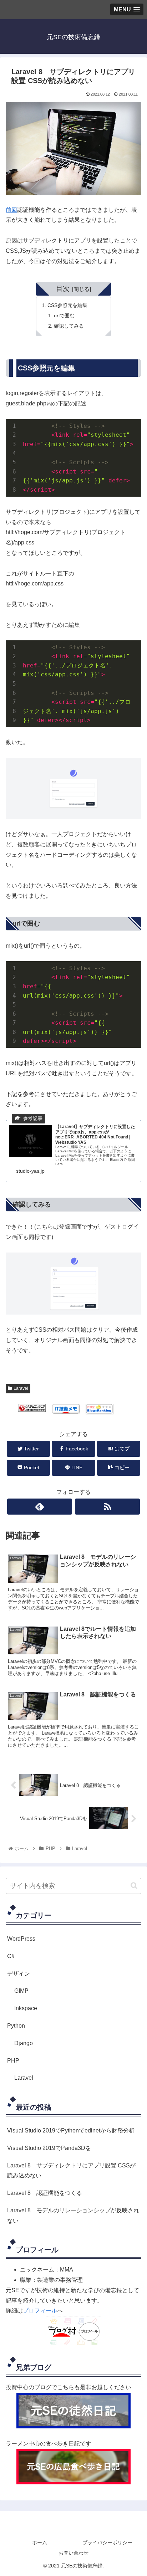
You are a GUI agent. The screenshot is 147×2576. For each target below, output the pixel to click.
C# (11, 1956)
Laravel (21, 1388)
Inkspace (26, 2008)
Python (16, 2026)
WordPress (21, 1939)
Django (24, 2043)
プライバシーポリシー (107, 2542)
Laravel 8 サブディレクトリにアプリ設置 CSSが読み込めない (71, 2171)
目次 (63, 289)
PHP (13, 2061)
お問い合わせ (73, 2553)
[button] (134, 1886)
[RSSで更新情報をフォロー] (107, 1507)
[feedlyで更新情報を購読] (40, 1507)
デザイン (19, 1974)
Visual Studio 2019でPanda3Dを (49, 2148)
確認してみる (69, 326)
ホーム (40, 2542)
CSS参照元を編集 (67, 305)
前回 (11, 210)
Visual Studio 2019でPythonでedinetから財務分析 (71, 2131)
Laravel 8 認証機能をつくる (45, 2193)
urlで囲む (64, 316)
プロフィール (40, 2311)
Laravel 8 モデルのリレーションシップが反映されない (73, 2216)
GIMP (21, 1991)
